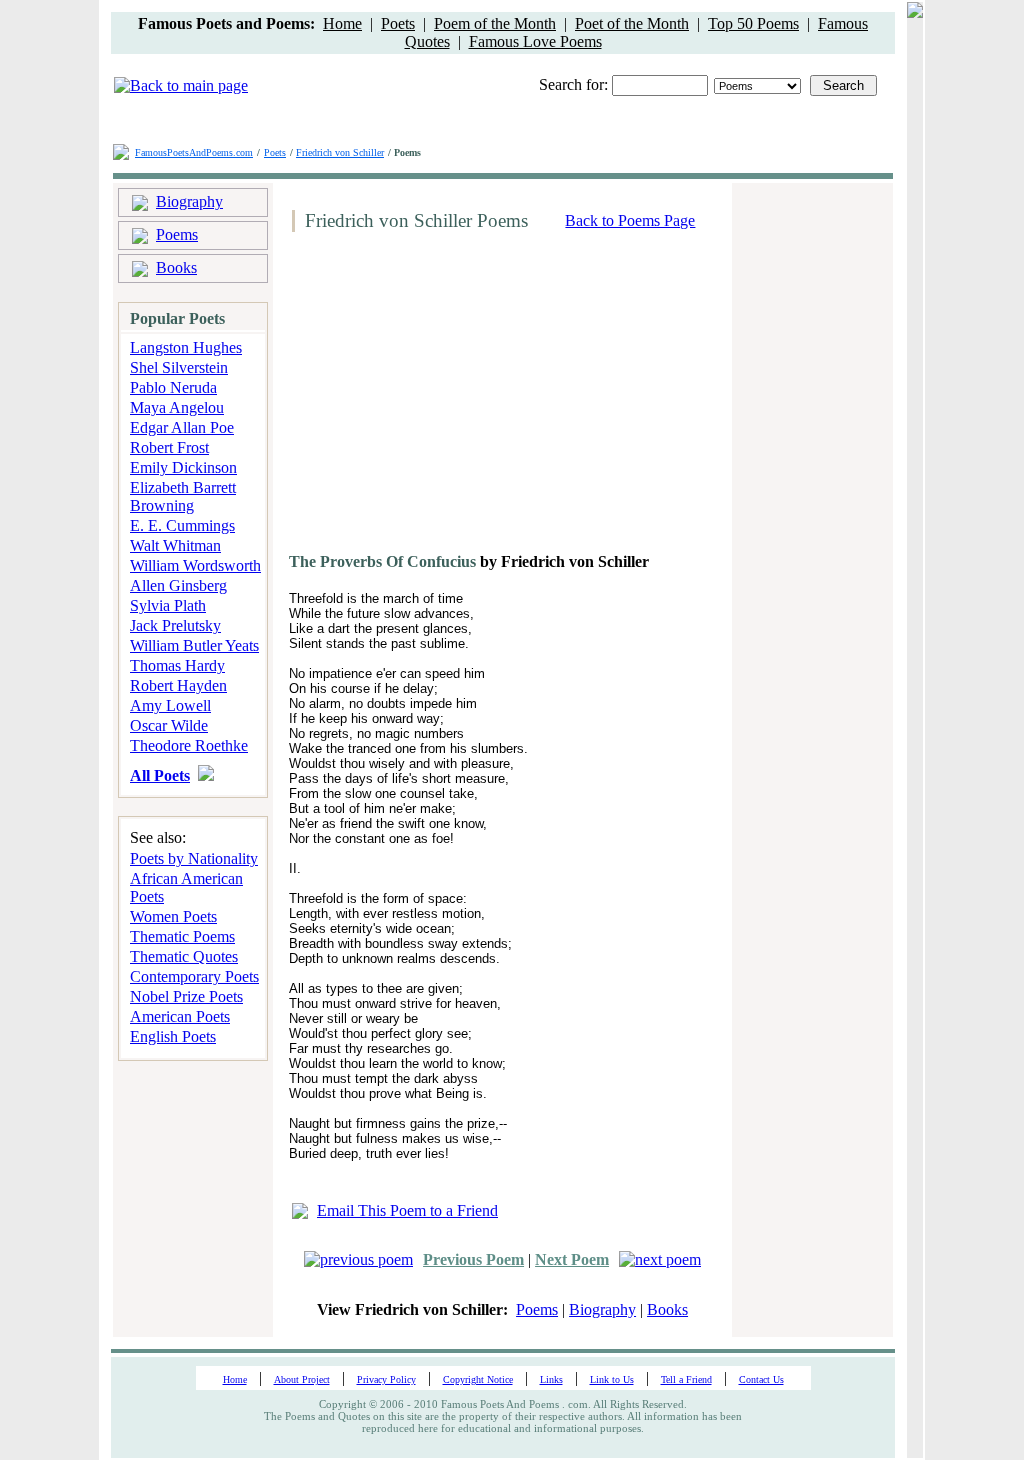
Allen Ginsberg (178, 585)
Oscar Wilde (169, 725)
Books (176, 267)
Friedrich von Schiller (340, 152)
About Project (302, 1379)
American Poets (180, 1016)
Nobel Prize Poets (186, 996)
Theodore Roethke (189, 745)
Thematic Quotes (184, 956)
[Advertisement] (453, 400)
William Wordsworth (195, 565)
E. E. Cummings (182, 525)
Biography (189, 201)
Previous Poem (473, 1259)
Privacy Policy (386, 1379)
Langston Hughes (186, 347)
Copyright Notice (478, 1379)
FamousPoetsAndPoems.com (194, 152)
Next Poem (572, 1259)
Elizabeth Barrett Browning (183, 496)
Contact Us (761, 1379)
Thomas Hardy (177, 665)
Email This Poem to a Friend (407, 1210)
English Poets (173, 1036)
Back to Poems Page (630, 220)
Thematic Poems (182, 936)
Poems (177, 234)
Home (342, 23)
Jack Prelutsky (175, 625)
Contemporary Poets (194, 976)
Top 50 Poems (753, 23)
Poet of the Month (632, 23)
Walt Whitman (175, 545)
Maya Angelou (177, 407)
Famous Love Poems (535, 41)
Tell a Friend (686, 1379)
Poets (398, 23)
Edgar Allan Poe (182, 427)
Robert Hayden (178, 685)
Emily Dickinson (183, 467)
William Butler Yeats (194, 645)
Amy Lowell (170, 705)
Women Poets (173, 916)
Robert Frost (169, 447)
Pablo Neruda (173, 387)
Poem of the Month (495, 23)
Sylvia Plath (168, 605)
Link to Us (612, 1379)
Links (551, 1379)
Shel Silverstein (179, 367)
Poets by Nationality (194, 858)
